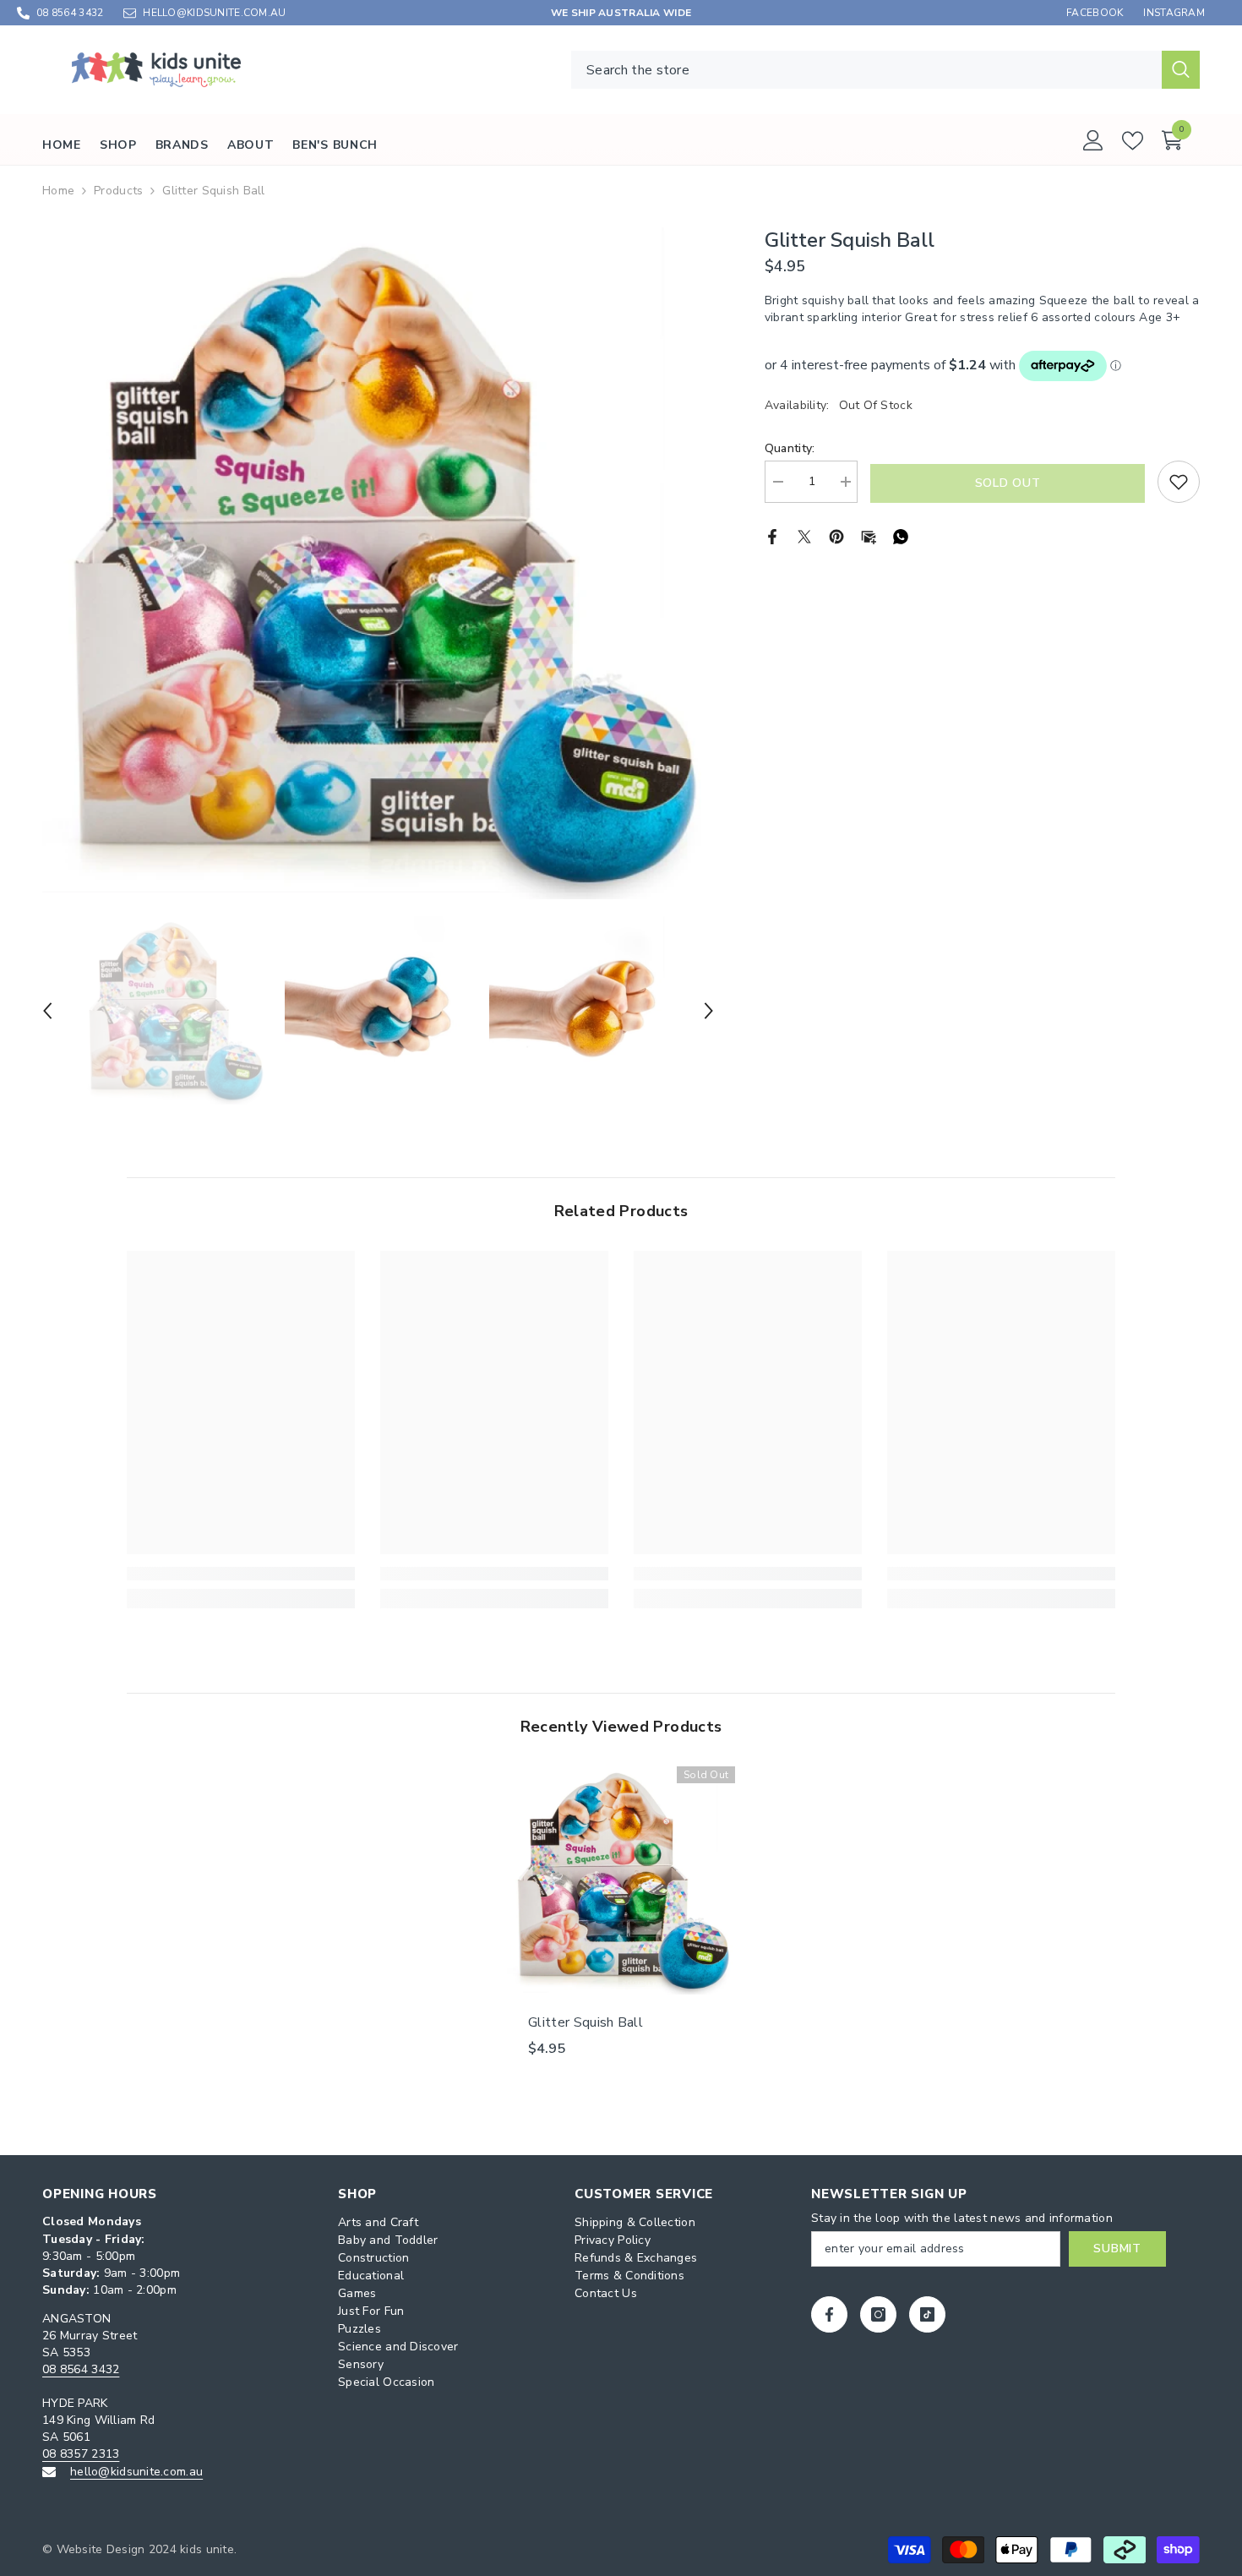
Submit (1117, 2249)
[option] (378, 563)
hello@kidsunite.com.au (136, 2472)
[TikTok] (927, 2314)
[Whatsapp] (901, 535)
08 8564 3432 (70, 13)
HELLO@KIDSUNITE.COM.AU (214, 13)
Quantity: (790, 448)
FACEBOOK (1095, 13)
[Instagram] (878, 2314)
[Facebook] (772, 535)
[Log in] (1093, 140)
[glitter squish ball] (621, 1880)
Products (118, 191)
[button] (47, 1011)
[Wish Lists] (1133, 141)
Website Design (101, 2549)
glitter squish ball (586, 2022)
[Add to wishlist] (1179, 482)
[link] (241, 1574)
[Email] (869, 535)
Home (58, 191)
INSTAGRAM (1174, 13)
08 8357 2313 (81, 2454)
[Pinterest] (836, 535)
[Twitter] (804, 535)
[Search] (885, 70)
